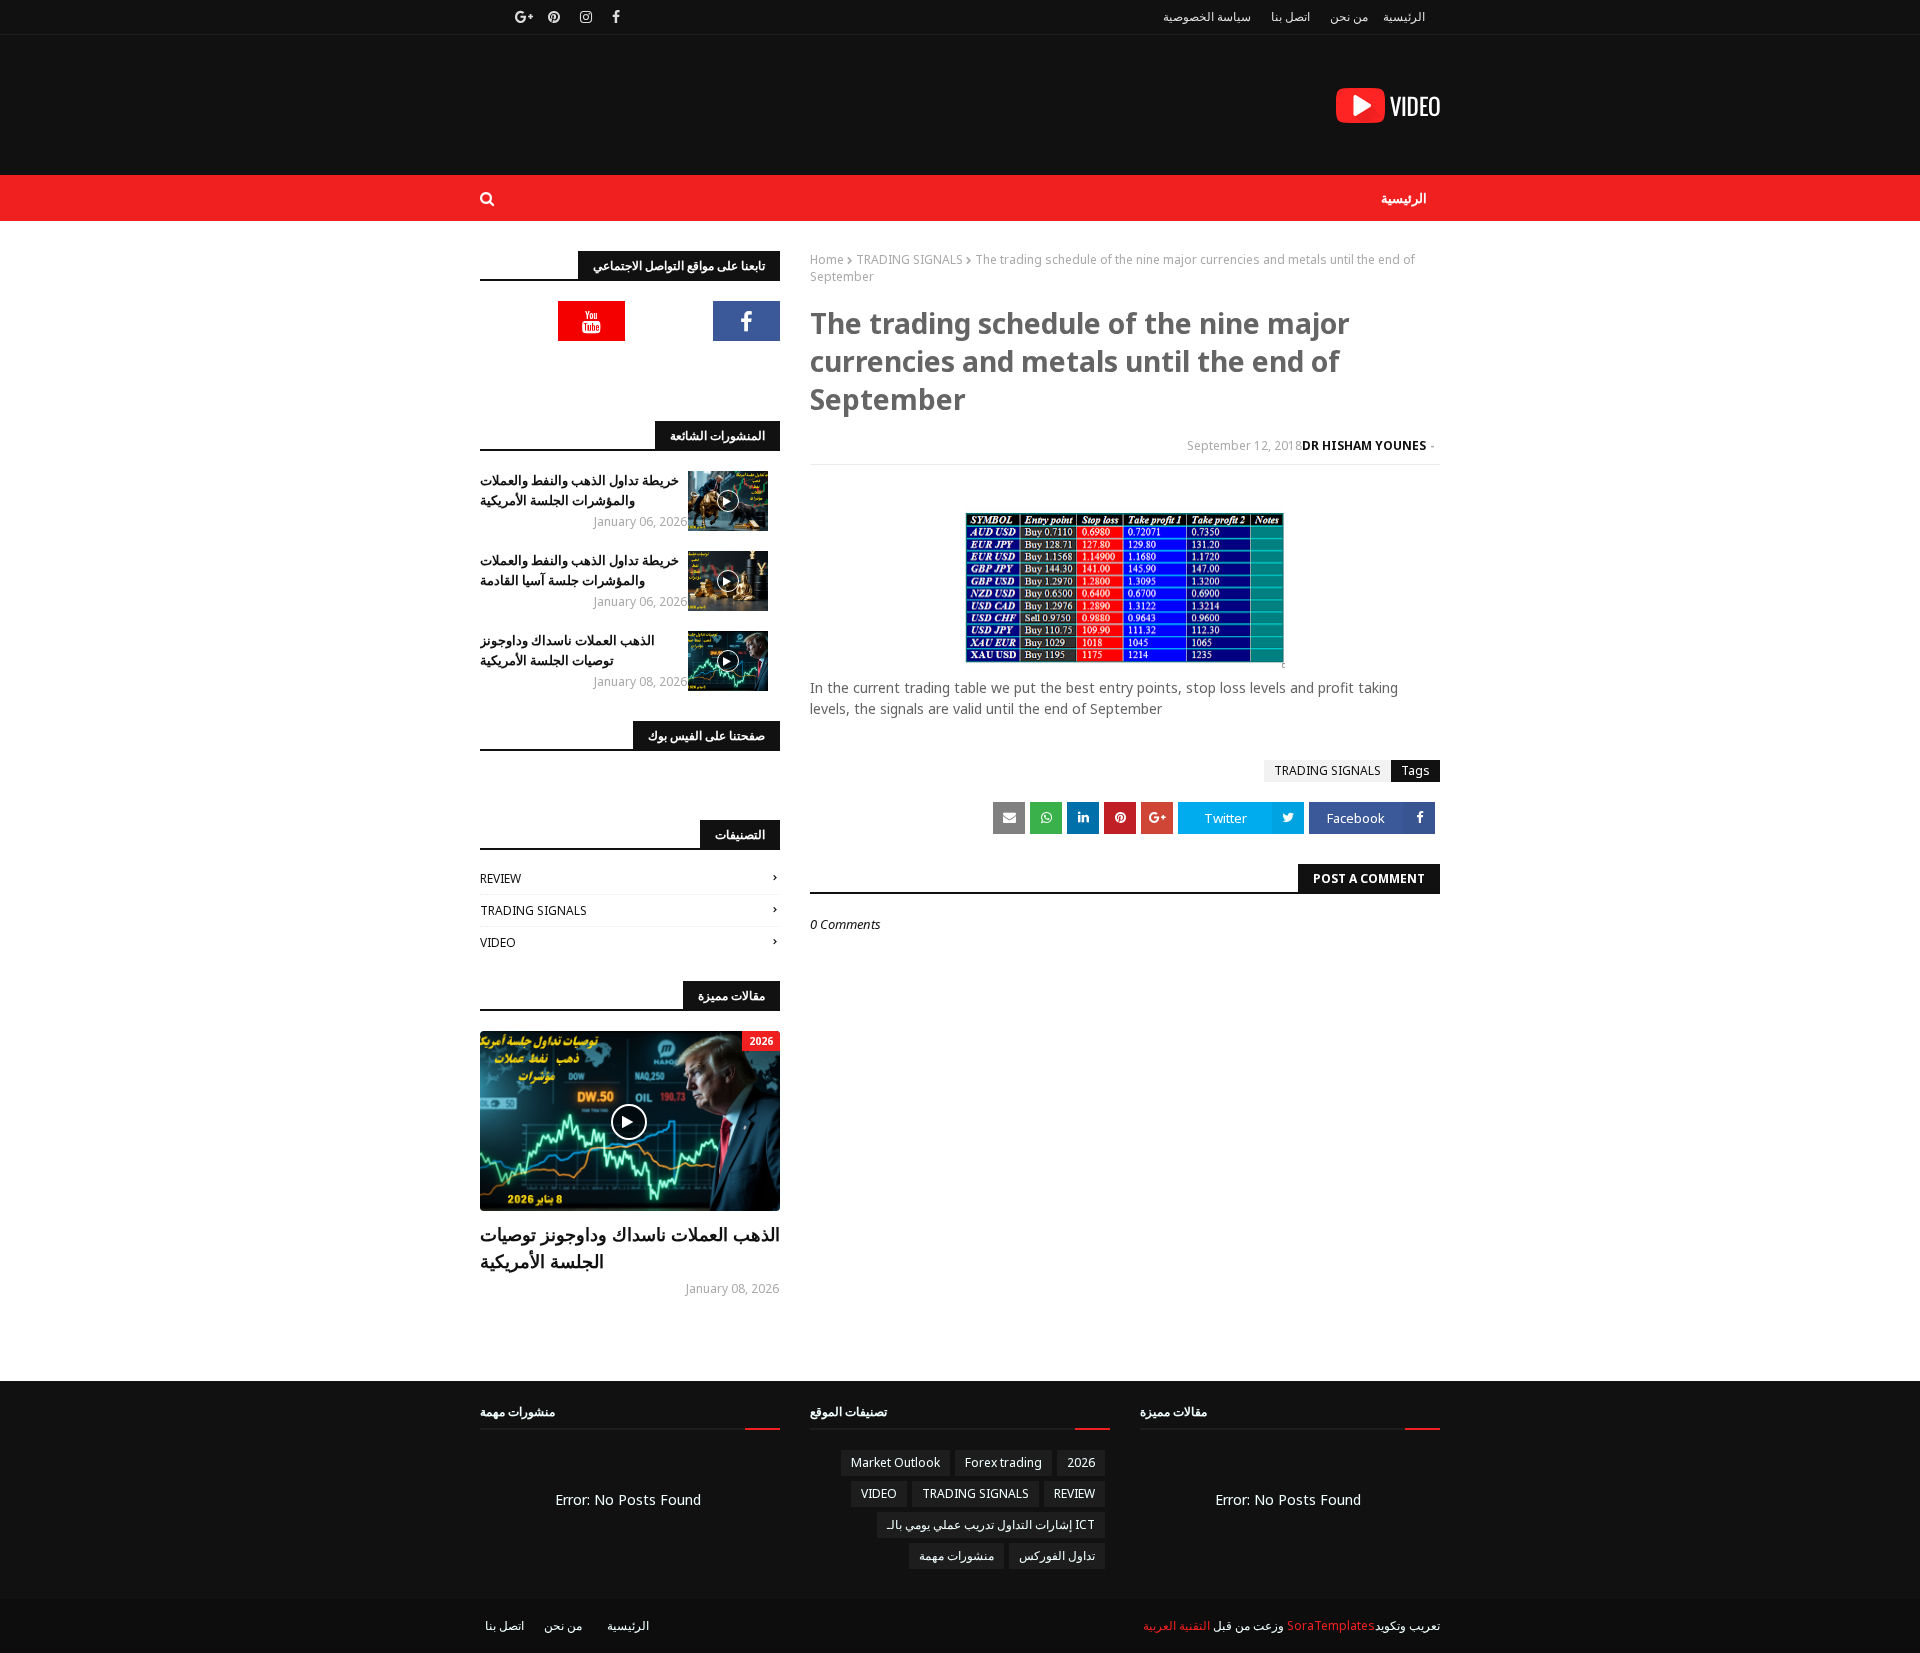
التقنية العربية (1176, 1625)
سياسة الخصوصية (1207, 16)
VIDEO (498, 942)
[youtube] (592, 321)
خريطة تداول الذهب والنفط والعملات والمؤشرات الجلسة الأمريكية (579, 490)
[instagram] (586, 17)
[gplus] (521, 17)
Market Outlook (895, 1462)
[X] (669, 321)
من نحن (1349, 16)
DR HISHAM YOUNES (1364, 445)
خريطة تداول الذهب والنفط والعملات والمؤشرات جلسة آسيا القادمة (579, 570)
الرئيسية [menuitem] (1404, 198)
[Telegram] (514, 321)
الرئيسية (1404, 16)
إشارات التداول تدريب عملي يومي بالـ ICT (991, 1524)
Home (827, 259)
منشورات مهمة (956, 1555)
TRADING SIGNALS (909, 259)
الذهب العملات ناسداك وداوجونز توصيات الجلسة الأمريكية (567, 650)
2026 (1081, 1462)
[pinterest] (554, 17)
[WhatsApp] (747, 371)
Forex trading (1003, 1462)
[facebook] (616, 17)
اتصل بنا (1290, 16)
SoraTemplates (1331, 1625)
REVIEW (500, 878)
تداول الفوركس (1057, 1555)
